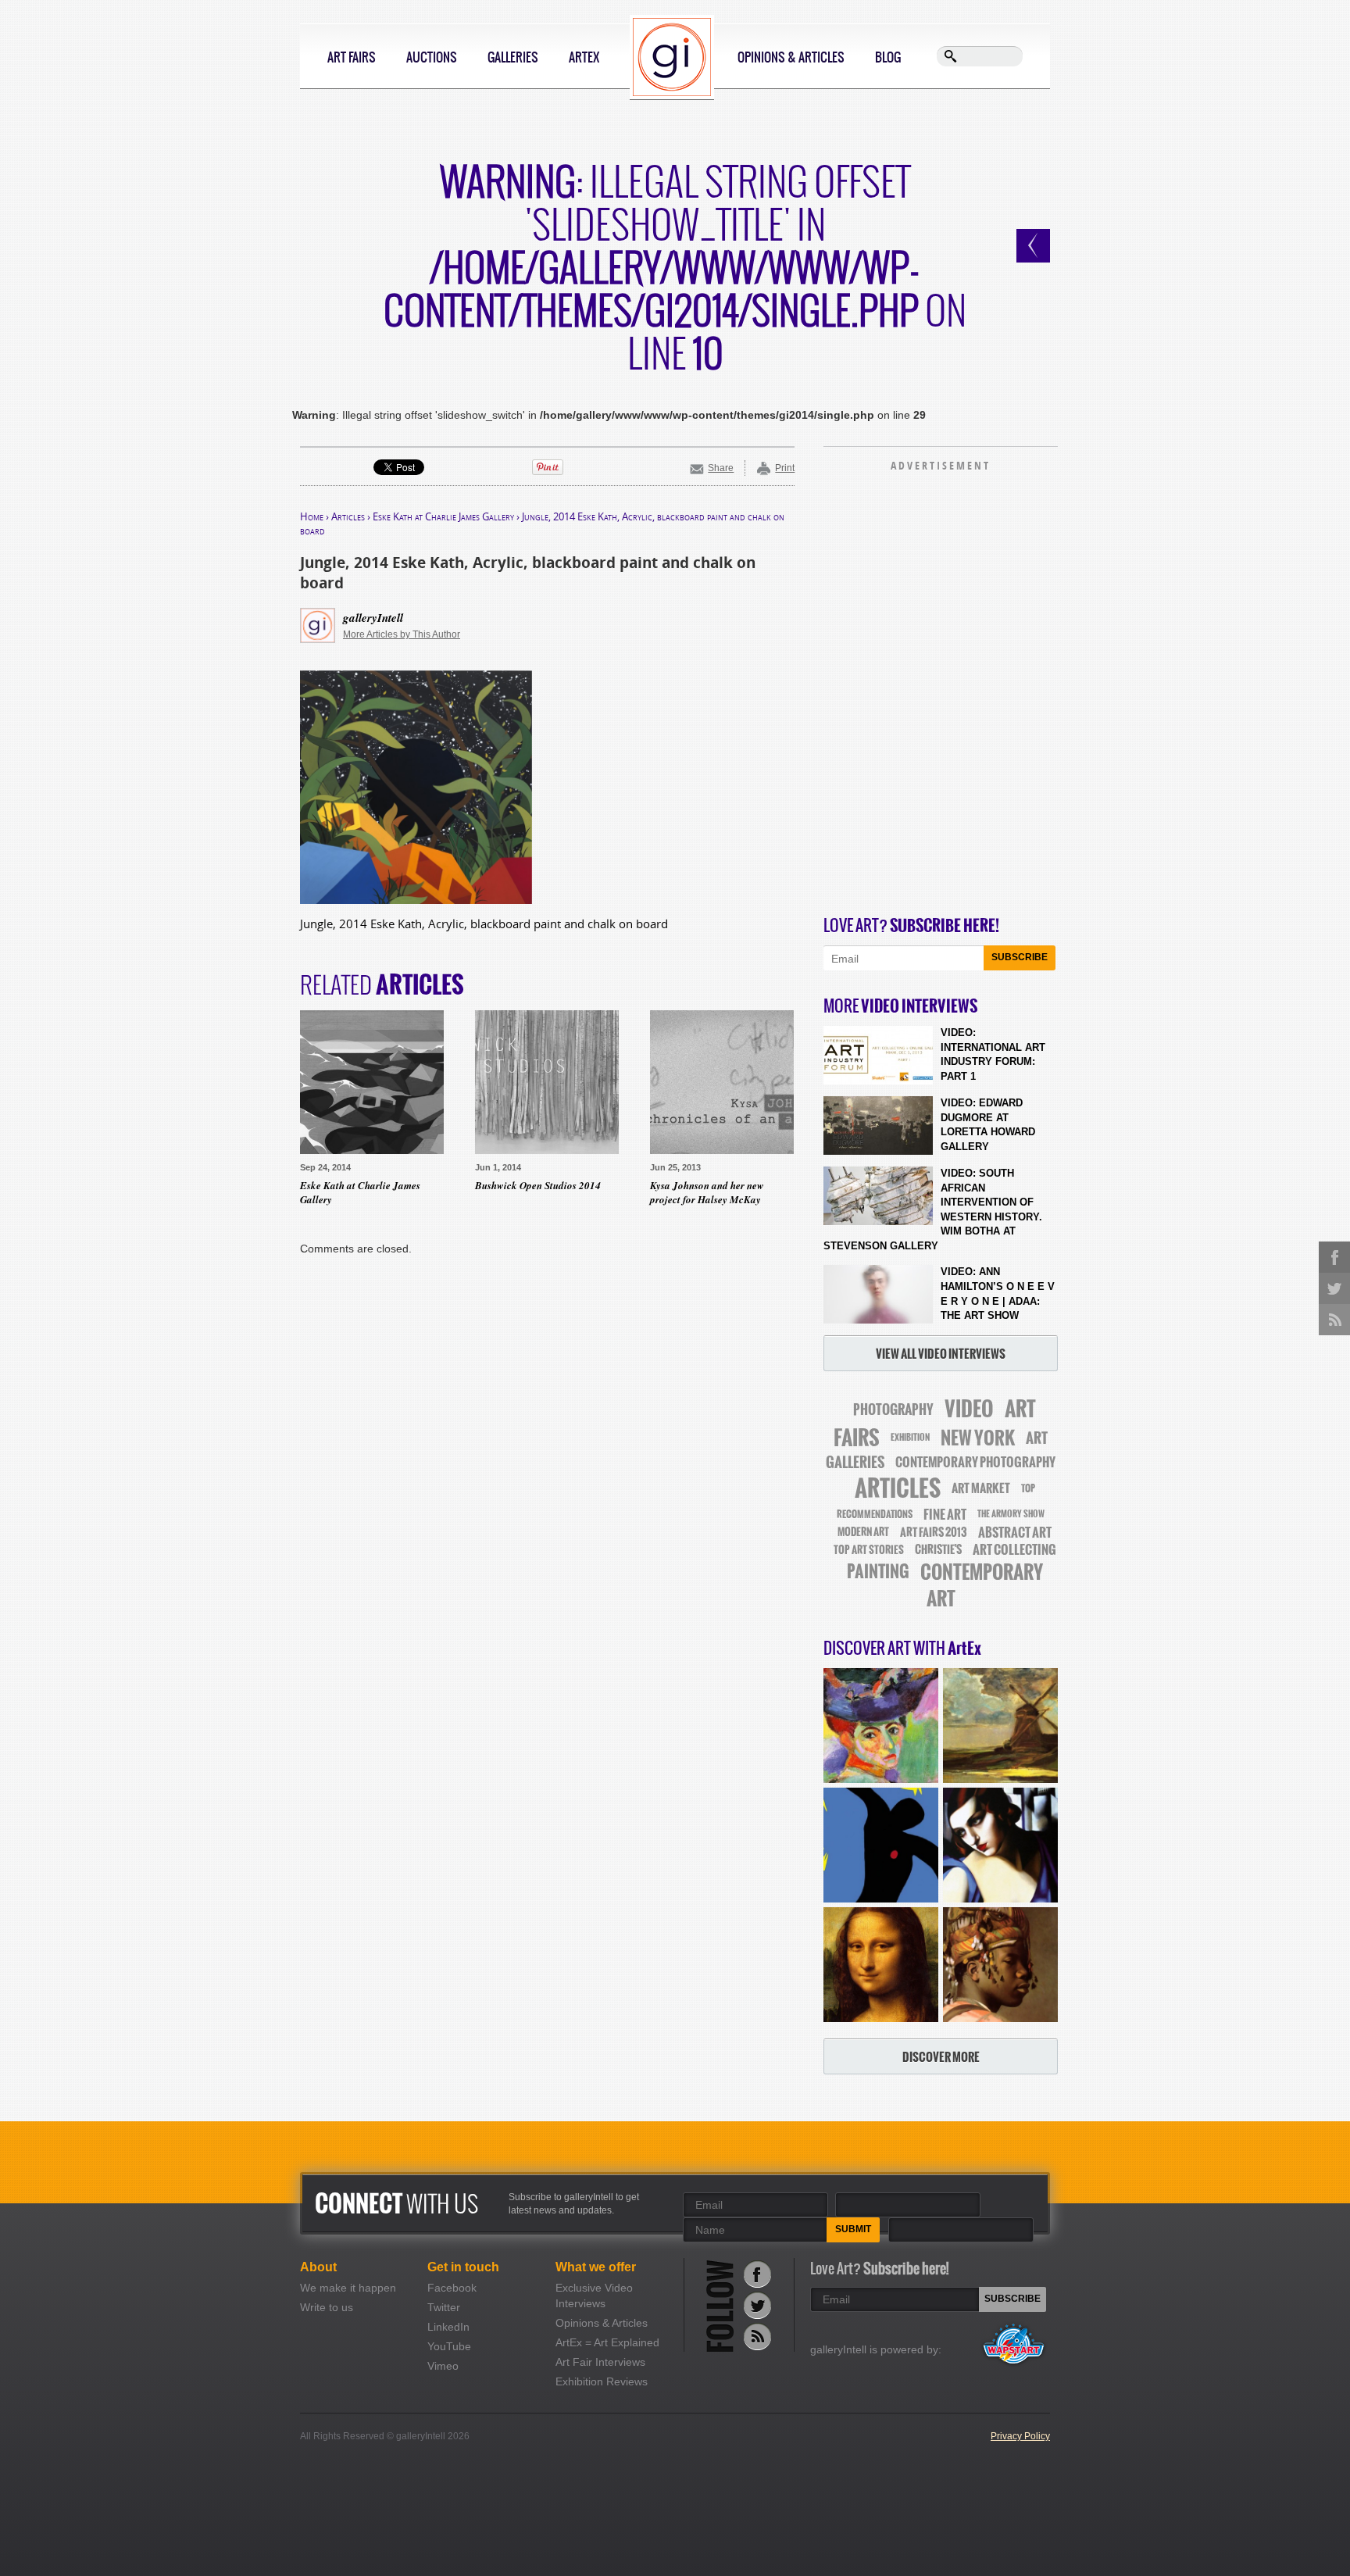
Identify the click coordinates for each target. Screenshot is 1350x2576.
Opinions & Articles (791, 57)
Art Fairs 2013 (934, 1532)
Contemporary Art (982, 1585)
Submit (853, 2229)
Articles (348, 516)
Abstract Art (1015, 1532)
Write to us (327, 2307)
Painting (878, 1572)
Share (721, 468)
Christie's (938, 1550)
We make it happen (348, 2288)
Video (969, 1409)
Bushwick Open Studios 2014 (538, 1185)
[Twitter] (757, 2305)
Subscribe (1020, 957)
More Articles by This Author (402, 634)
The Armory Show (1011, 1514)
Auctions (432, 57)
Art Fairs (352, 57)
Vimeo (443, 2366)
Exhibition (910, 1438)
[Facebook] (757, 2274)
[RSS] (757, 2337)
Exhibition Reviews (602, 2381)
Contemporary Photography (975, 1462)
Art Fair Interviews (600, 2362)
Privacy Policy (1020, 2436)
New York (978, 1438)
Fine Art (945, 1514)
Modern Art (863, 1532)
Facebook (452, 2288)
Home (312, 516)
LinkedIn (448, 2327)
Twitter (444, 2307)
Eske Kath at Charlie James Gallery (443, 516)
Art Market (981, 1488)
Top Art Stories (869, 1550)
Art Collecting (1014, 1550)
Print (785, 468)
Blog (888, 57)
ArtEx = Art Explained (607, 2342)
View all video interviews (941, 1354)
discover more (941, 2057)
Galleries (513, 57)
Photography (893, 1409)
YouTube (449, 2346)
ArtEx (584, 57)
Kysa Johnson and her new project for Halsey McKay (707, 1192)
